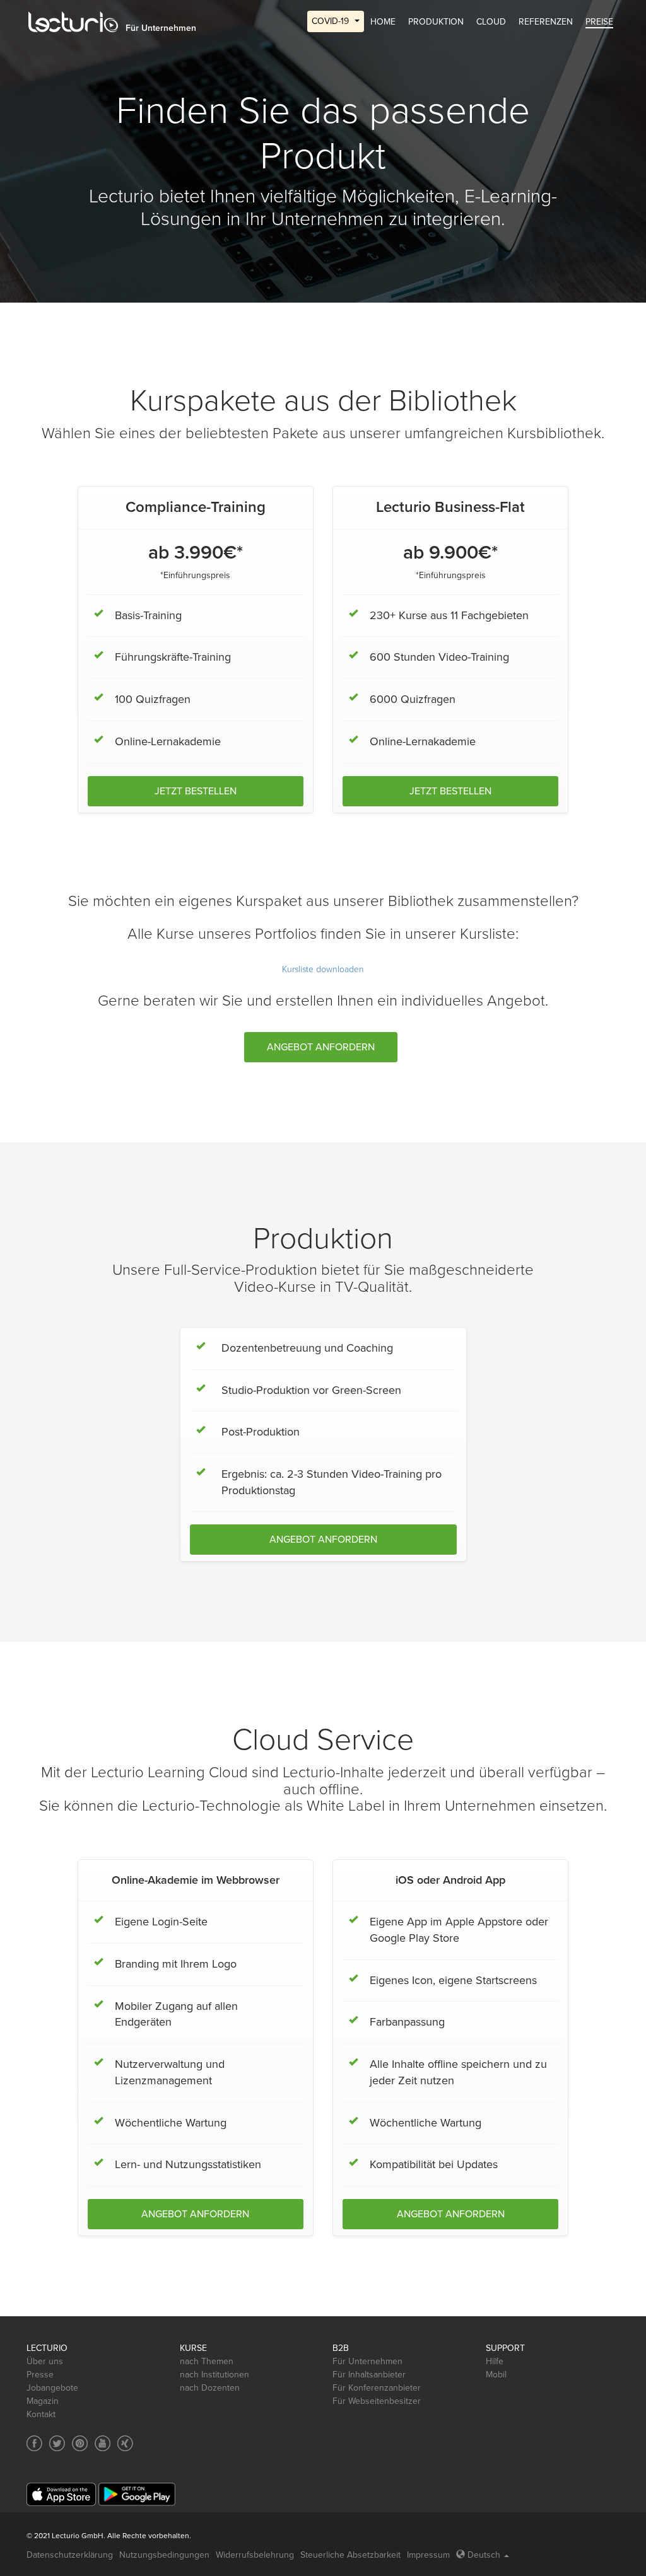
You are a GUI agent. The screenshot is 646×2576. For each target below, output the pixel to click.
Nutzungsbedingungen (164, 2555)
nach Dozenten (210, 2388)
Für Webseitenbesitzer (377, 2401)
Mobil (496, 2375)
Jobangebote (52, 2388)
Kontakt (41, 2414)
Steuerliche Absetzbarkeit (350, 2555)
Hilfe (495, 2361)
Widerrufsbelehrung (255, 2555)
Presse (40, 2375)
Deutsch (484, 2555)
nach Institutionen (214, 2375)
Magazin (43, 2401)
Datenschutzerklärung (70, 2555)
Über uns (45, 2361)
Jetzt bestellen (196, 791)
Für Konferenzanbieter (377, 2388)
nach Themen (207, 2361)
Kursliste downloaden (323, 969)
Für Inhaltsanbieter (369, 2375)
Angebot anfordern (321, 1047)
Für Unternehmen (367, 2361)
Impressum (428, 2555)
